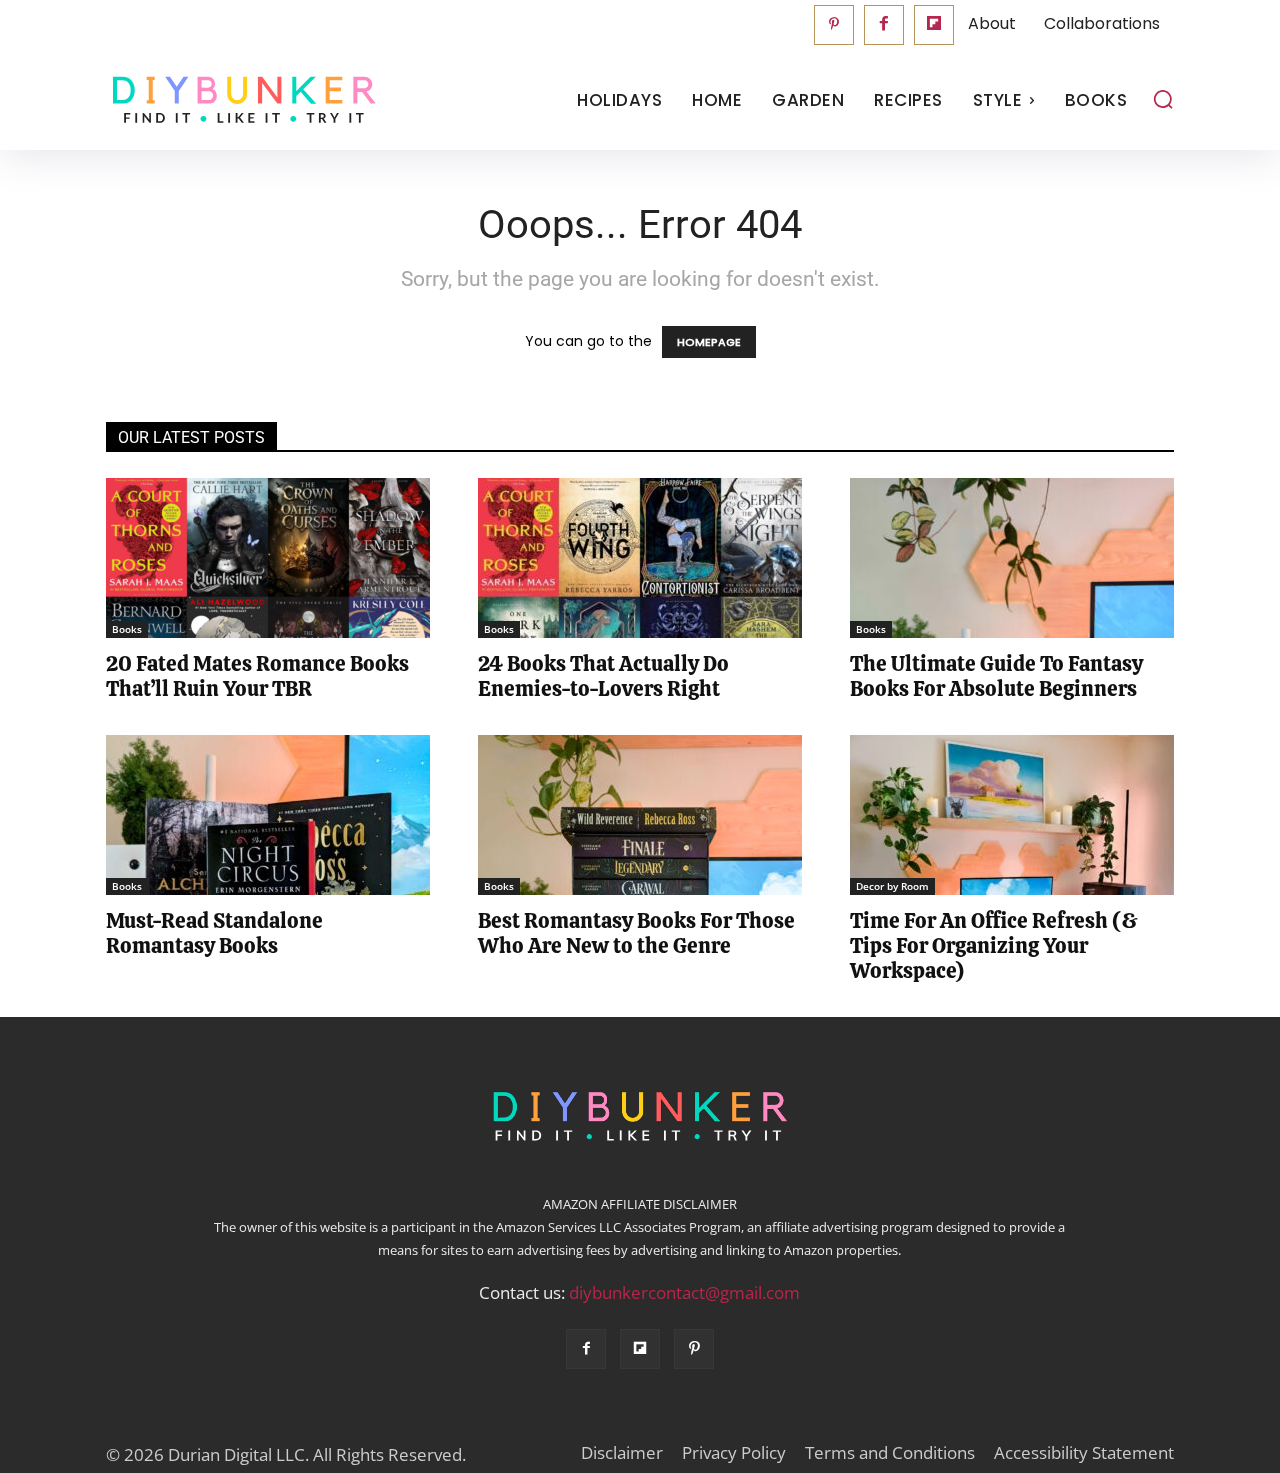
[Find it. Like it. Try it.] (239, 100)
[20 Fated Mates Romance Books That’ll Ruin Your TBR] (268, 558)
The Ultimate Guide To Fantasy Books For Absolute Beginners (996, 676)
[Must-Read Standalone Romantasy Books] (268, 815)
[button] (1163, 99)
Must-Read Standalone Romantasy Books (214, 933)
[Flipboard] (934, 25)
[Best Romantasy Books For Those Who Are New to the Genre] (640, 815)
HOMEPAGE (709, 342)
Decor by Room (892, 886)
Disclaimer (622, 1453)
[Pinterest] (834, 25)
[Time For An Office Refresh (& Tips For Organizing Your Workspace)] (1012, 815)
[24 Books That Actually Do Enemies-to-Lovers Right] (640, 558)
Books (127, 629)
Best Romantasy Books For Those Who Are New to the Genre (636, 933)
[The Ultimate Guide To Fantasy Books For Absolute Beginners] (1012, 558)
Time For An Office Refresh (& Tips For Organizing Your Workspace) (994, 945)
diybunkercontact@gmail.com (684, 1292)
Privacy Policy (734, 1453)
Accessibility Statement (1084, 1453)
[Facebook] (884, 25)
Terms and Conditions (890, 1453)
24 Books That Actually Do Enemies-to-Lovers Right (603, 676)
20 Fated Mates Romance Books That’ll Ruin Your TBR (257, 676)
